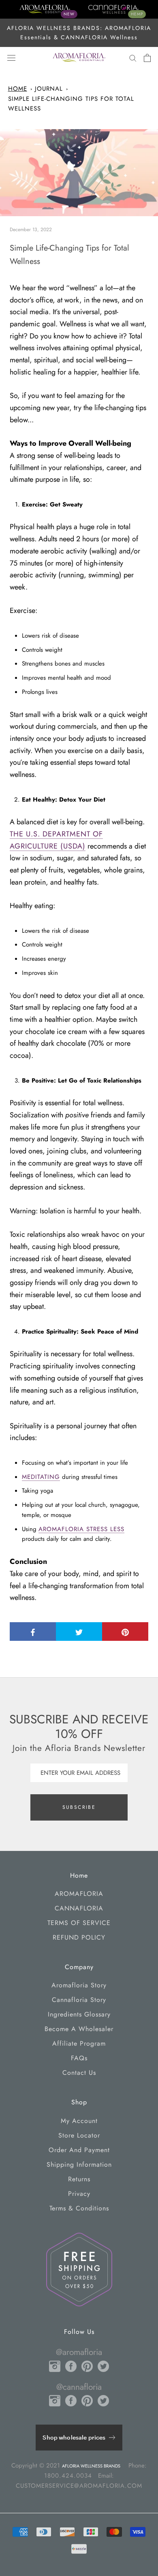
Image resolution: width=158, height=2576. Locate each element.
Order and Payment (79, 2150)
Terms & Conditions (79, 2208)
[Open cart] (147, 58)
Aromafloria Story (79, 1985)
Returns (79, 2179)
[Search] (133, 58)
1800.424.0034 (68, 2476)
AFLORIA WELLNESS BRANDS (91, 2466)
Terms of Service (79, 1923)
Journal (49, 89)
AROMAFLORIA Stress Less (81, 1529)
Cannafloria (79, 1908)
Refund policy (79, 1937)
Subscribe (79, 1807)
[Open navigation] (11, 58)
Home (18, 89)
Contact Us (79, 2073)
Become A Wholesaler (79, 2029)
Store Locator (79, 2135)
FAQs (79, 2058)
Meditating (41, 1477)
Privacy (79, 2194)
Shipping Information (79, 2164)
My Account (79, 2121)
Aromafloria (79, 1894)
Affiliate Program (79, 2043)
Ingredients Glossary (79, 2014)
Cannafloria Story (79, 2000)
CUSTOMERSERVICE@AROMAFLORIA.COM (79, 2486)
